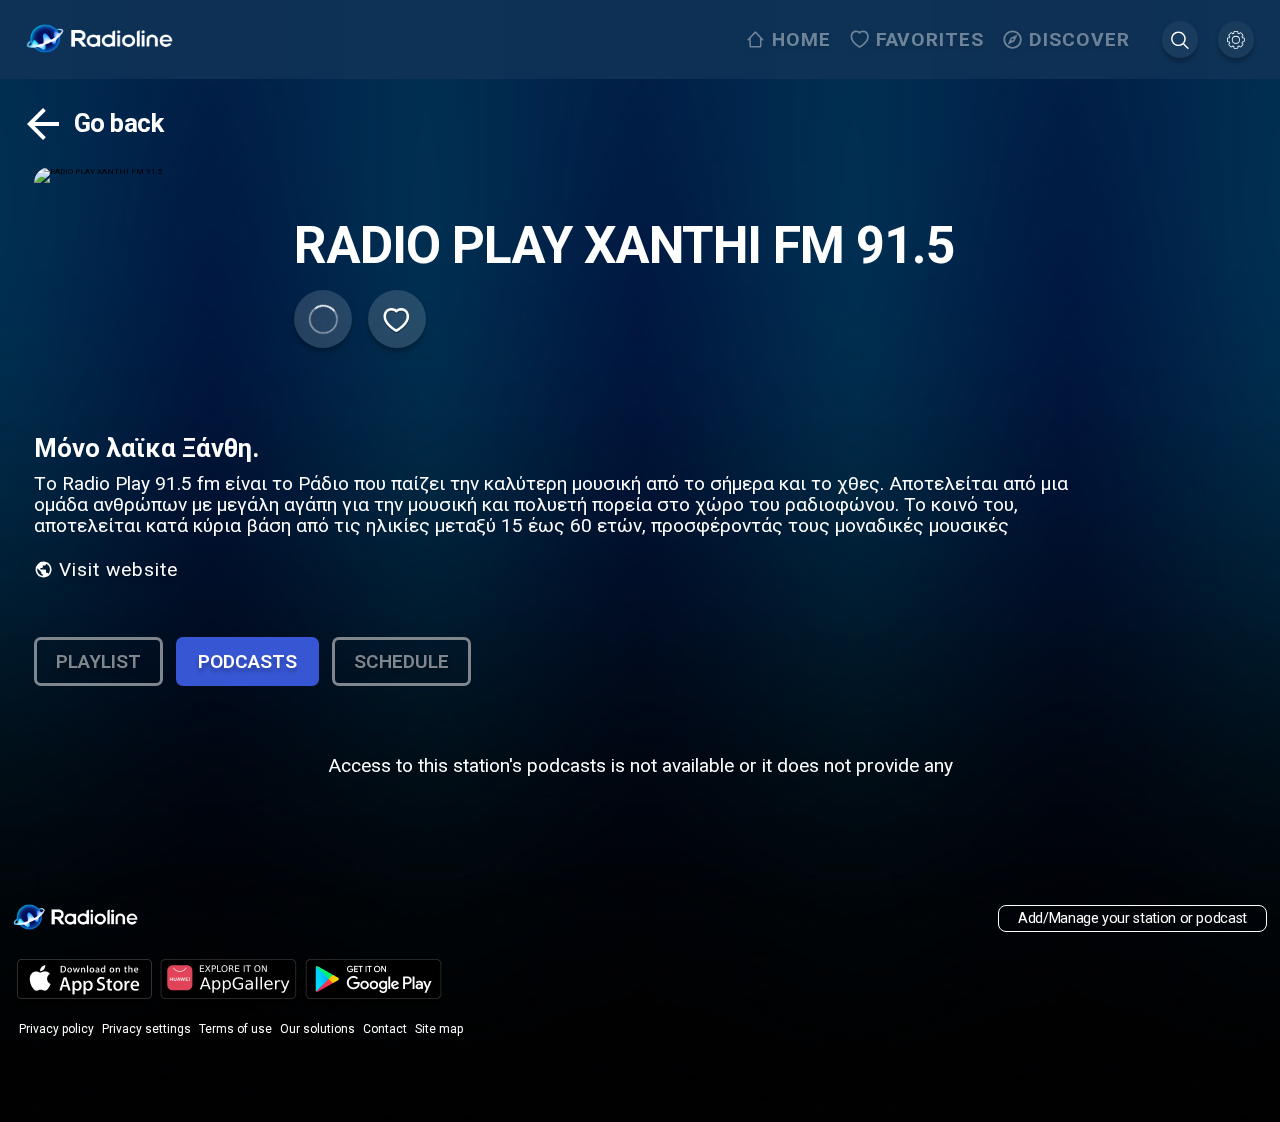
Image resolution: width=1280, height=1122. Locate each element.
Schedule (401, 661)
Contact (385, 1029)
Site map (439, 1029)
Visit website (118, 569)
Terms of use (235, 1029)
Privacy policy (56, 1029)
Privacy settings (146, 1029)
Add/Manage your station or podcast (1132, 918)
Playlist (98, 661)
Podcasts (247, 661)
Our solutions (317, 1029)
